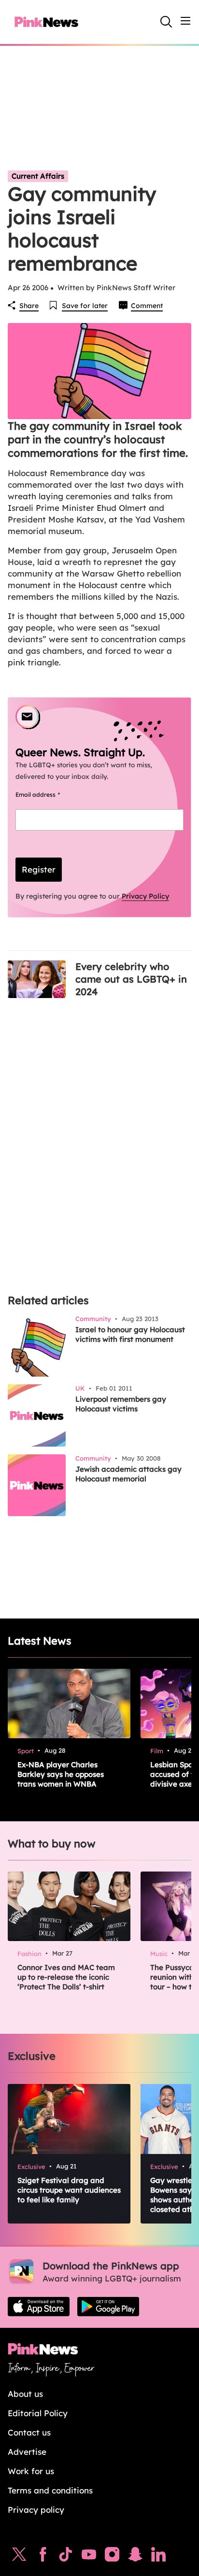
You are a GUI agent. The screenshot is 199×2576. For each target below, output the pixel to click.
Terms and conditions (50, 2490)
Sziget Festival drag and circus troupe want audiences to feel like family (69, 2190)
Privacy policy (36, 2510)
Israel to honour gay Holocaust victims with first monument (130, 1334)
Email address (50, 795)
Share (29, 306)
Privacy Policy (145, 896)
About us (25, 2394)
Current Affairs (38, 176)
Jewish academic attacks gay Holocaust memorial (128, 1474)
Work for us (31, 2471)
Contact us (29, 2432)
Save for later (85, 306)
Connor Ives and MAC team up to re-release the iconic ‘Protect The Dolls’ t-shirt (66, 1977)
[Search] (166, 22)
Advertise (27, 2452)
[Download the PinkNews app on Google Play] (108, 2307)
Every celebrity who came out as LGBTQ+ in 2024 (131, 979)
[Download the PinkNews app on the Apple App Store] (39, 2307)
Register (39, 869)
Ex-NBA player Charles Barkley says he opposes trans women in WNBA (61, 1774)
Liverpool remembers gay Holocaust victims (121, 1404)
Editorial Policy (38, 2413)
